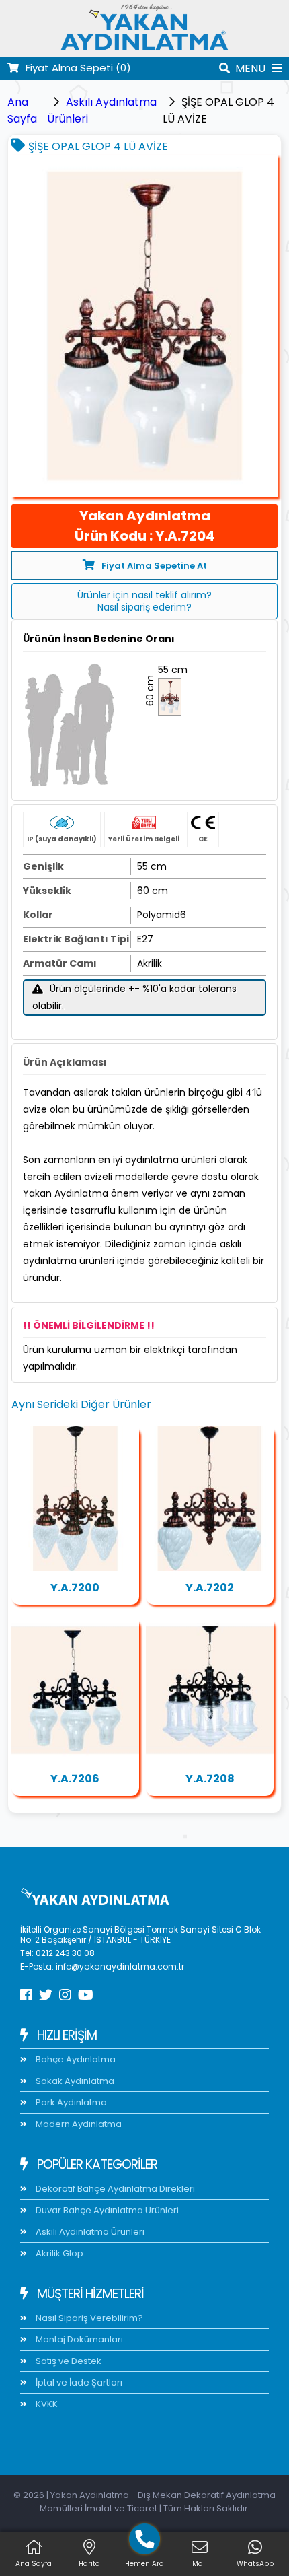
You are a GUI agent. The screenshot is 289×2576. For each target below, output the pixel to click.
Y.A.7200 (75, 1588)
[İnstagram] (65, 1995)
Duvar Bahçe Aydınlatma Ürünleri (106, 2210)
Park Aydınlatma (70, 2102)
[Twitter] (46, 1995)
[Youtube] (86, 1995)
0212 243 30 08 (65, 1953)
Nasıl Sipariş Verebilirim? (88, 2318)
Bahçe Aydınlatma (75, 2059)
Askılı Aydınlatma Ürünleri (89, 2232)
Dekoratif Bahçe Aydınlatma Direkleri (114, 2189)
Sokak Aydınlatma (74, 2081)
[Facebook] (26, 1995)
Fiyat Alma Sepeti (78, 68)
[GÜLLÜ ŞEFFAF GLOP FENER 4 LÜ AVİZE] (210, 1690)
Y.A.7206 (75, 1779)
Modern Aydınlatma (78, 2124)
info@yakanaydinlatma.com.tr (120, 1966)
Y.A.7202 (210, 1588)
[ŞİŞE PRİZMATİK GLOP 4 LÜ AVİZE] (75, 1690)
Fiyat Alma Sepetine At (154, 566)
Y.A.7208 (210, 1779)
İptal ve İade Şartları (78, 2382)
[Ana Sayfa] (144, 48)
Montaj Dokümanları (78, 2339)
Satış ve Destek (68, 2361)
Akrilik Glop (58, 2253)
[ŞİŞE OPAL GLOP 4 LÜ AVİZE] (145, 326)
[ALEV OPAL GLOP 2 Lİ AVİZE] (210, 1498)
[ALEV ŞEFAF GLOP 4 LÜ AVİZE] (75, 1498)
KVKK (46, 2404)
